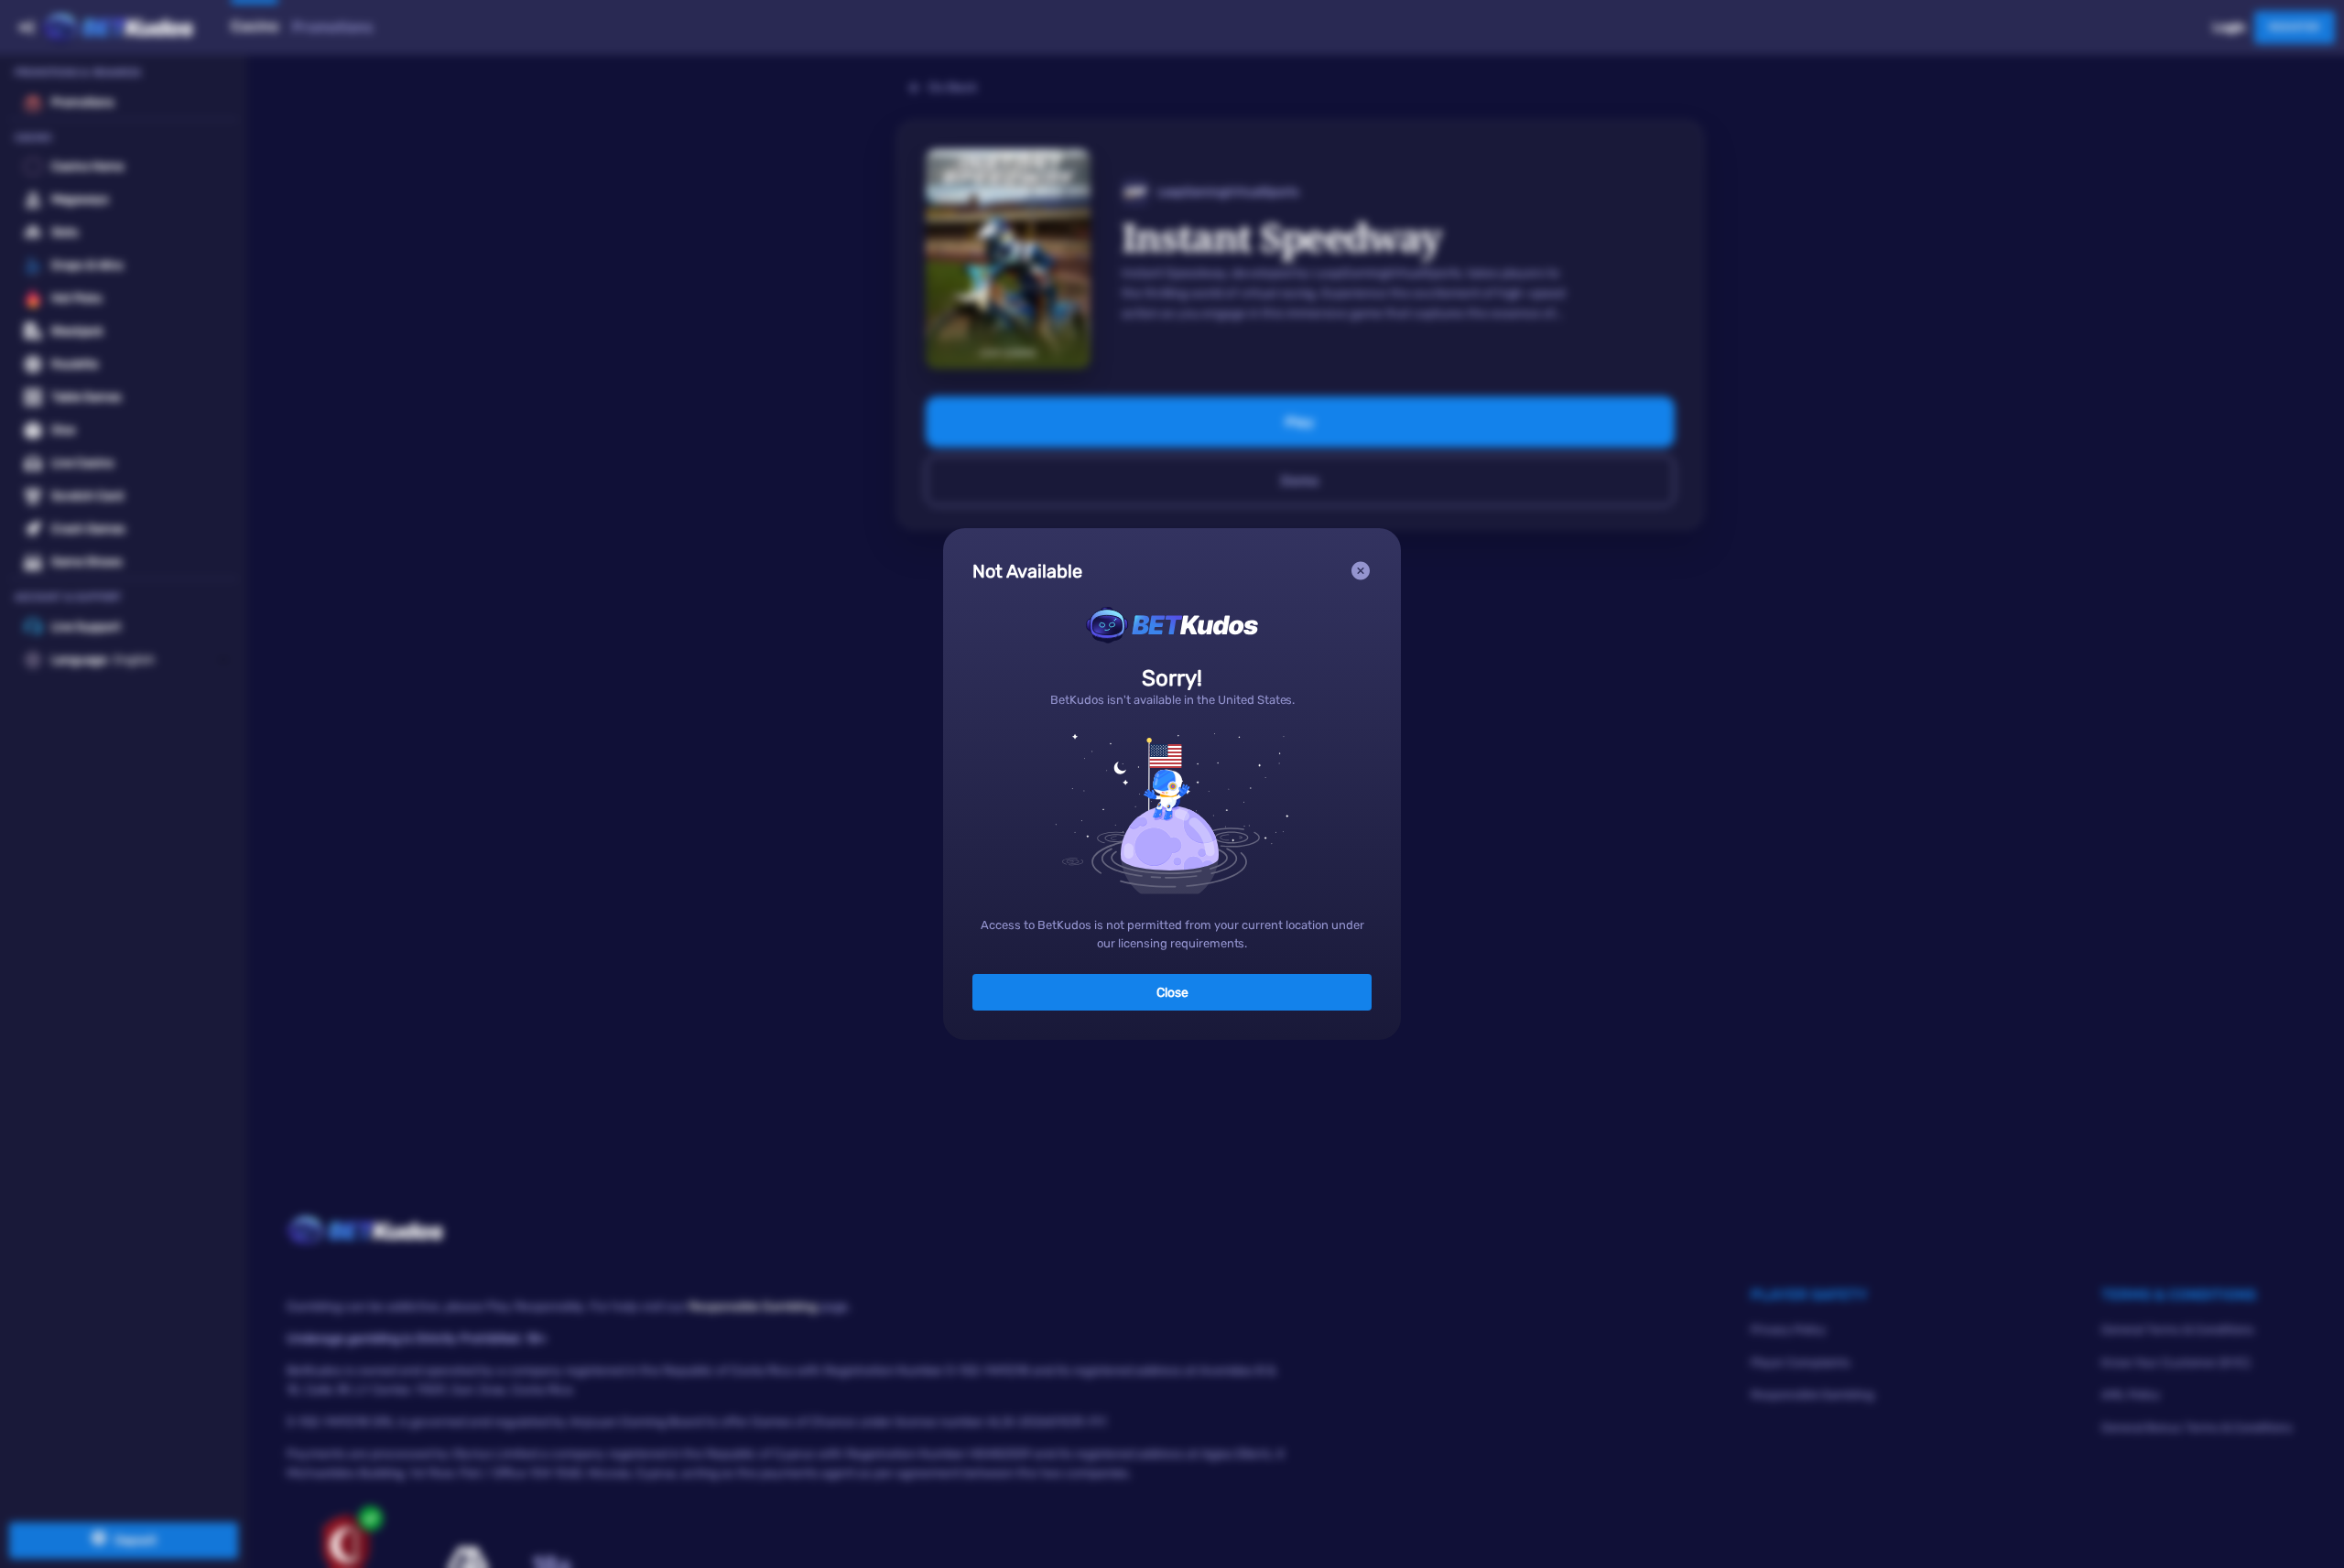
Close (1172, 993)
